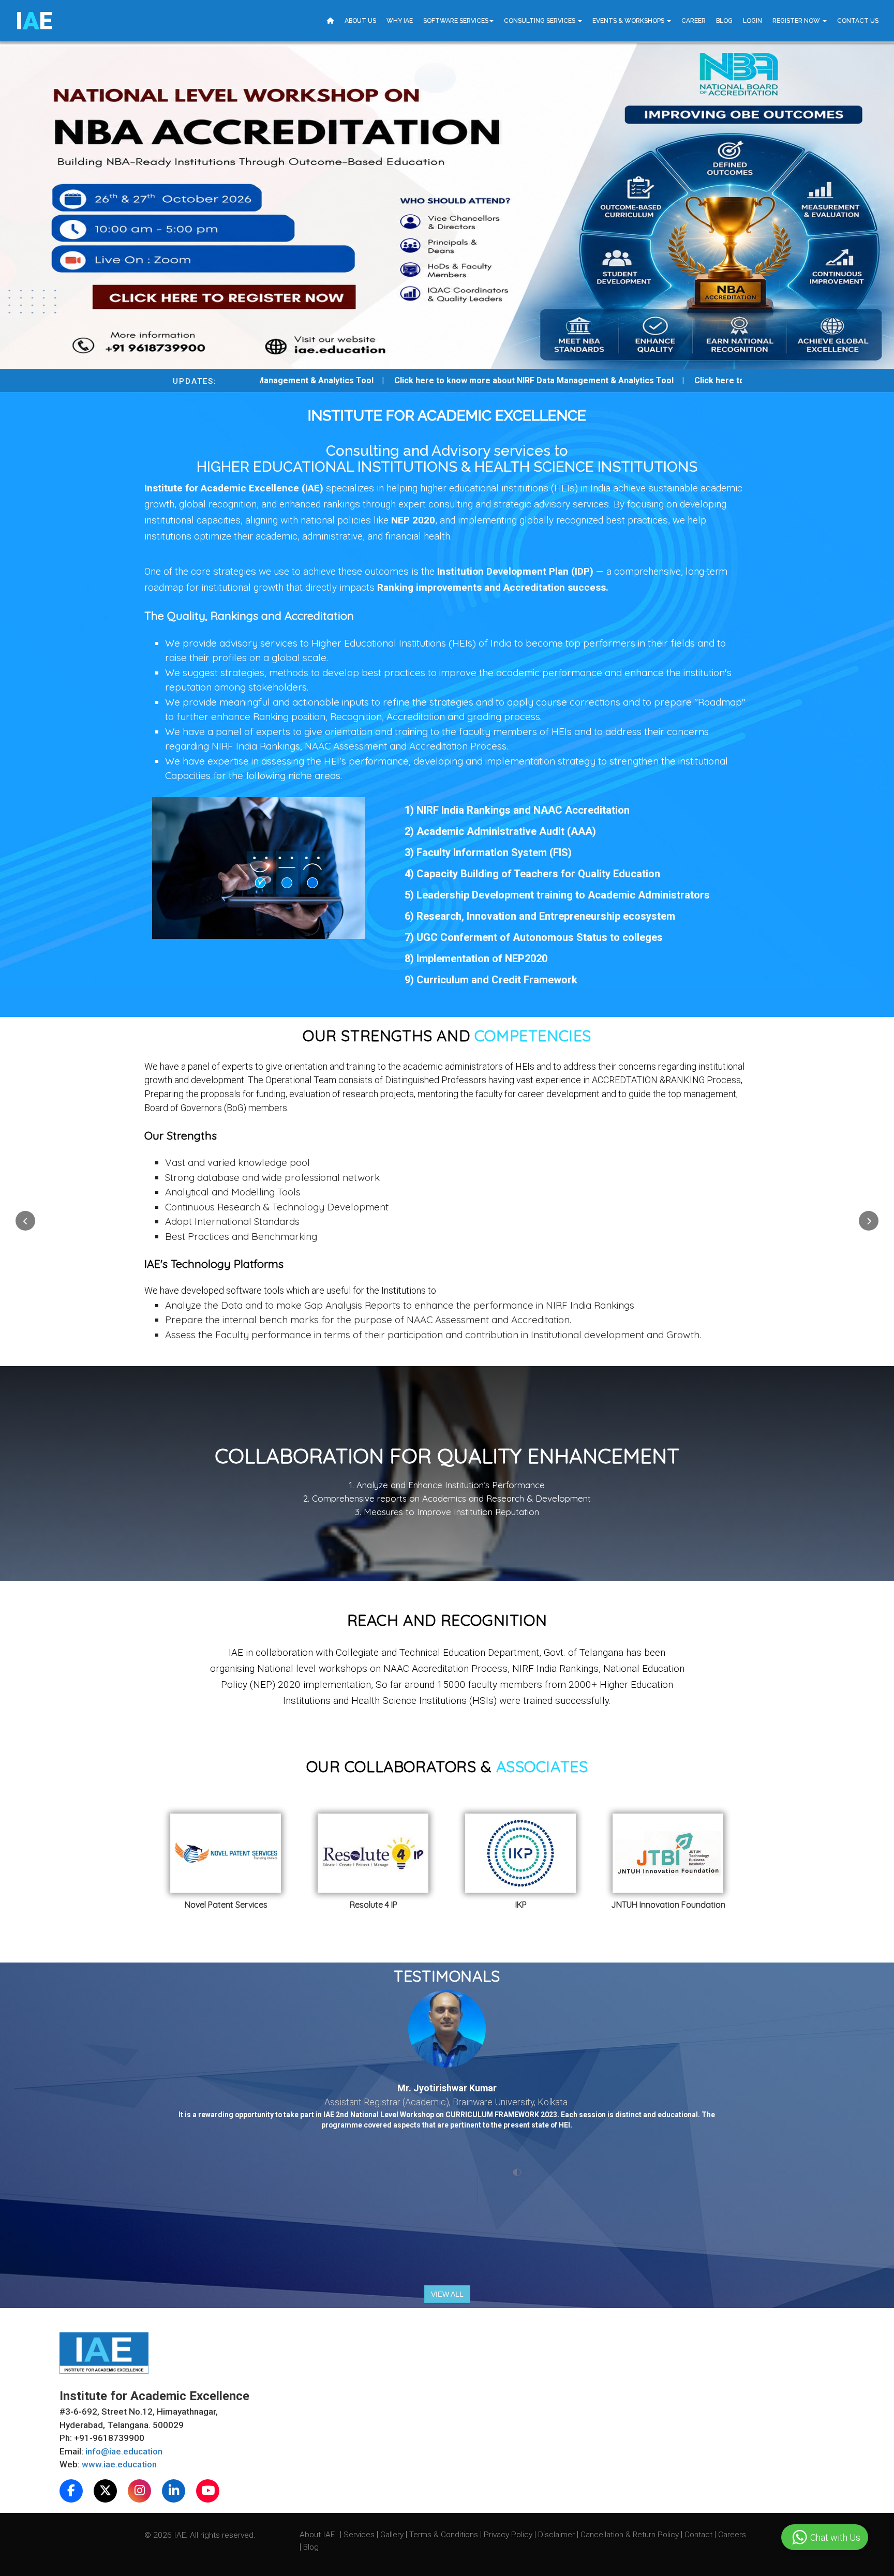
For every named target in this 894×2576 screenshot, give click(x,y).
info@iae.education (124, 2451)
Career (694, 21)
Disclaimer (556, 2534)
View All (447, 2294)
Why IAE (400, 21)
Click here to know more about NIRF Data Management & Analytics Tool (489, 380)
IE (34, 21)
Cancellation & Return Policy (631, 2534)
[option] (272, 1865)
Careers (732, 2534)
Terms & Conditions (445, 2534)
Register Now (797, 21)
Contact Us (858, 21)
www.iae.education (119, 2464)
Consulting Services (540, 21)
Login (753, 21)
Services (360, 2534)
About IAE (318, 2534)
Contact (699, 2534)
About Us (360, 21)
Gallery (393, 2534)
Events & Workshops (629, 21)
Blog (724, 21)
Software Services (456, 21)
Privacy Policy (508, 2534)
